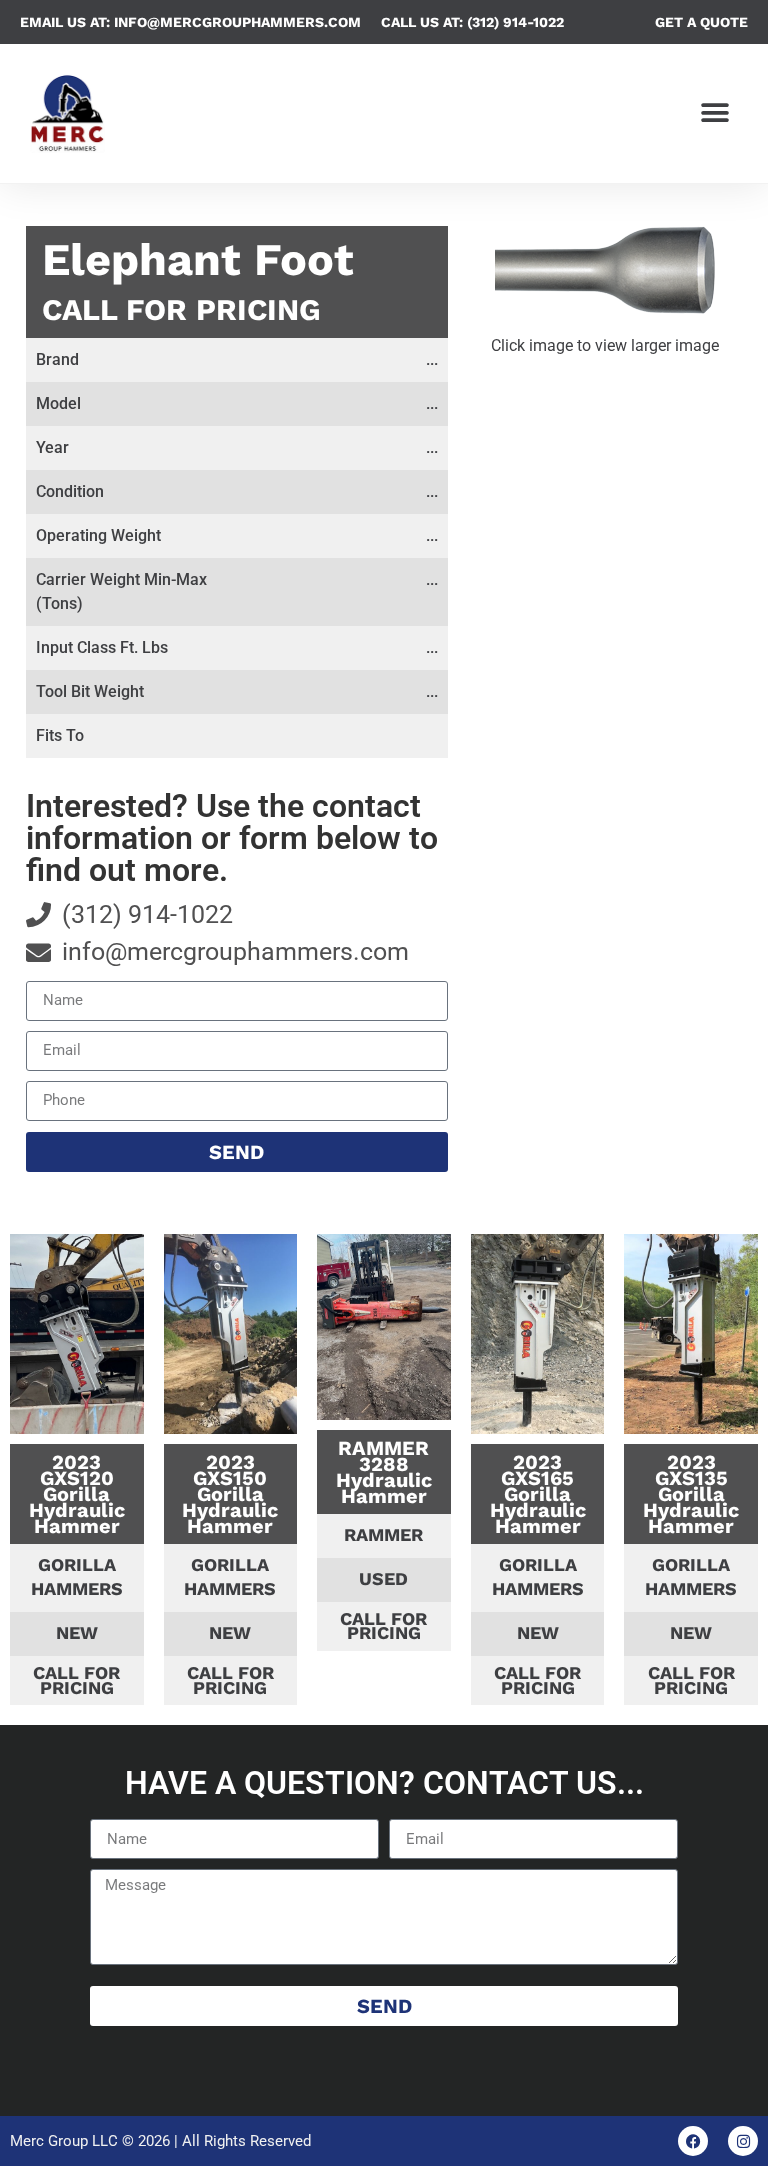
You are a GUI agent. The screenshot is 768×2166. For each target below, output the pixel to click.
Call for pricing (181, 309)
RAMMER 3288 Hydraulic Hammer (384, 1472)
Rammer (383, 1534)
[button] (715, 113)
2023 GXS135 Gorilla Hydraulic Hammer (691, 1494)
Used (383, 1578)
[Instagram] (743, 2141)
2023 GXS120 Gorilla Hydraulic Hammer (77, 1494)
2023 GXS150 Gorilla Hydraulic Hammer (230, 1494)
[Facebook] (693, 2141)
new (77, 1632)
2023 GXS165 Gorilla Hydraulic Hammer (538, 1494)
